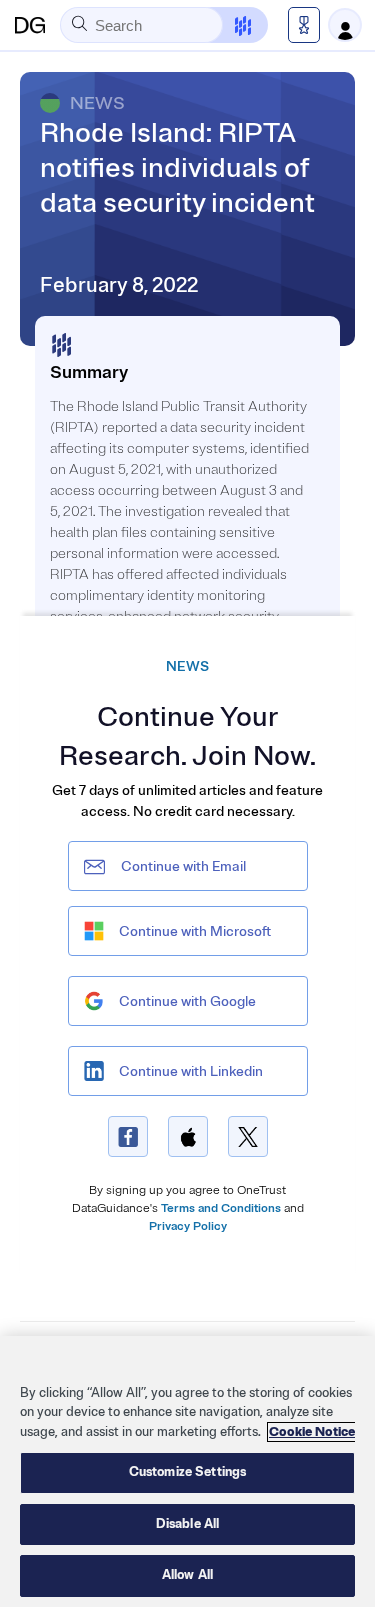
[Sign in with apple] (188, 1136)
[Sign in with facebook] (128, 1136)
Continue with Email (183, 866)
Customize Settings (187, 1472)
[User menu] (345, 25)
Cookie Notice (312, 1432)
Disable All (187, 1524)
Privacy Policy (188, 1226)
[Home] (30, 25)
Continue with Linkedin (191, 1071)
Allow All (187, 1575)
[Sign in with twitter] (248, 1136)
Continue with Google (187, 1001)
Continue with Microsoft (195, 931)
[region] (187, 1471)
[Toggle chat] (230, 25)
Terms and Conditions (221, 1208)
